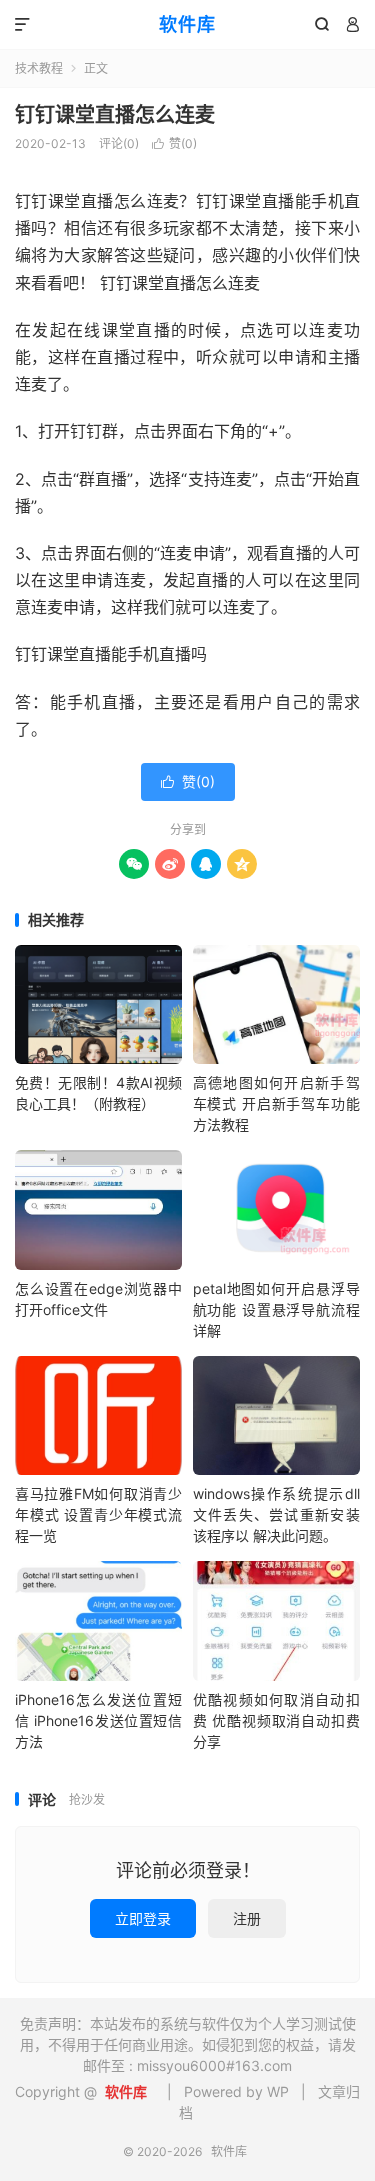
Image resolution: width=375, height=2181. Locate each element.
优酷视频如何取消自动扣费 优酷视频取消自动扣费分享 (276, 1720)
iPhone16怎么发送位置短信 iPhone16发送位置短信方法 (98, 1720)
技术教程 (39, 68)
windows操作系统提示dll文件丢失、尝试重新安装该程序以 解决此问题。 (276, 1514)
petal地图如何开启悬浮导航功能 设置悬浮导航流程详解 (276, 1309)
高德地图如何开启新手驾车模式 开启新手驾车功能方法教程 (276, 1103)
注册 (247, 1918)
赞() (174, 143)
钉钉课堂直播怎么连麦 (115, 115)
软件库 (187, 24)
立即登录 (143, 1918)
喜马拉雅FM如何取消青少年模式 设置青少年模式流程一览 (98, 1514)
